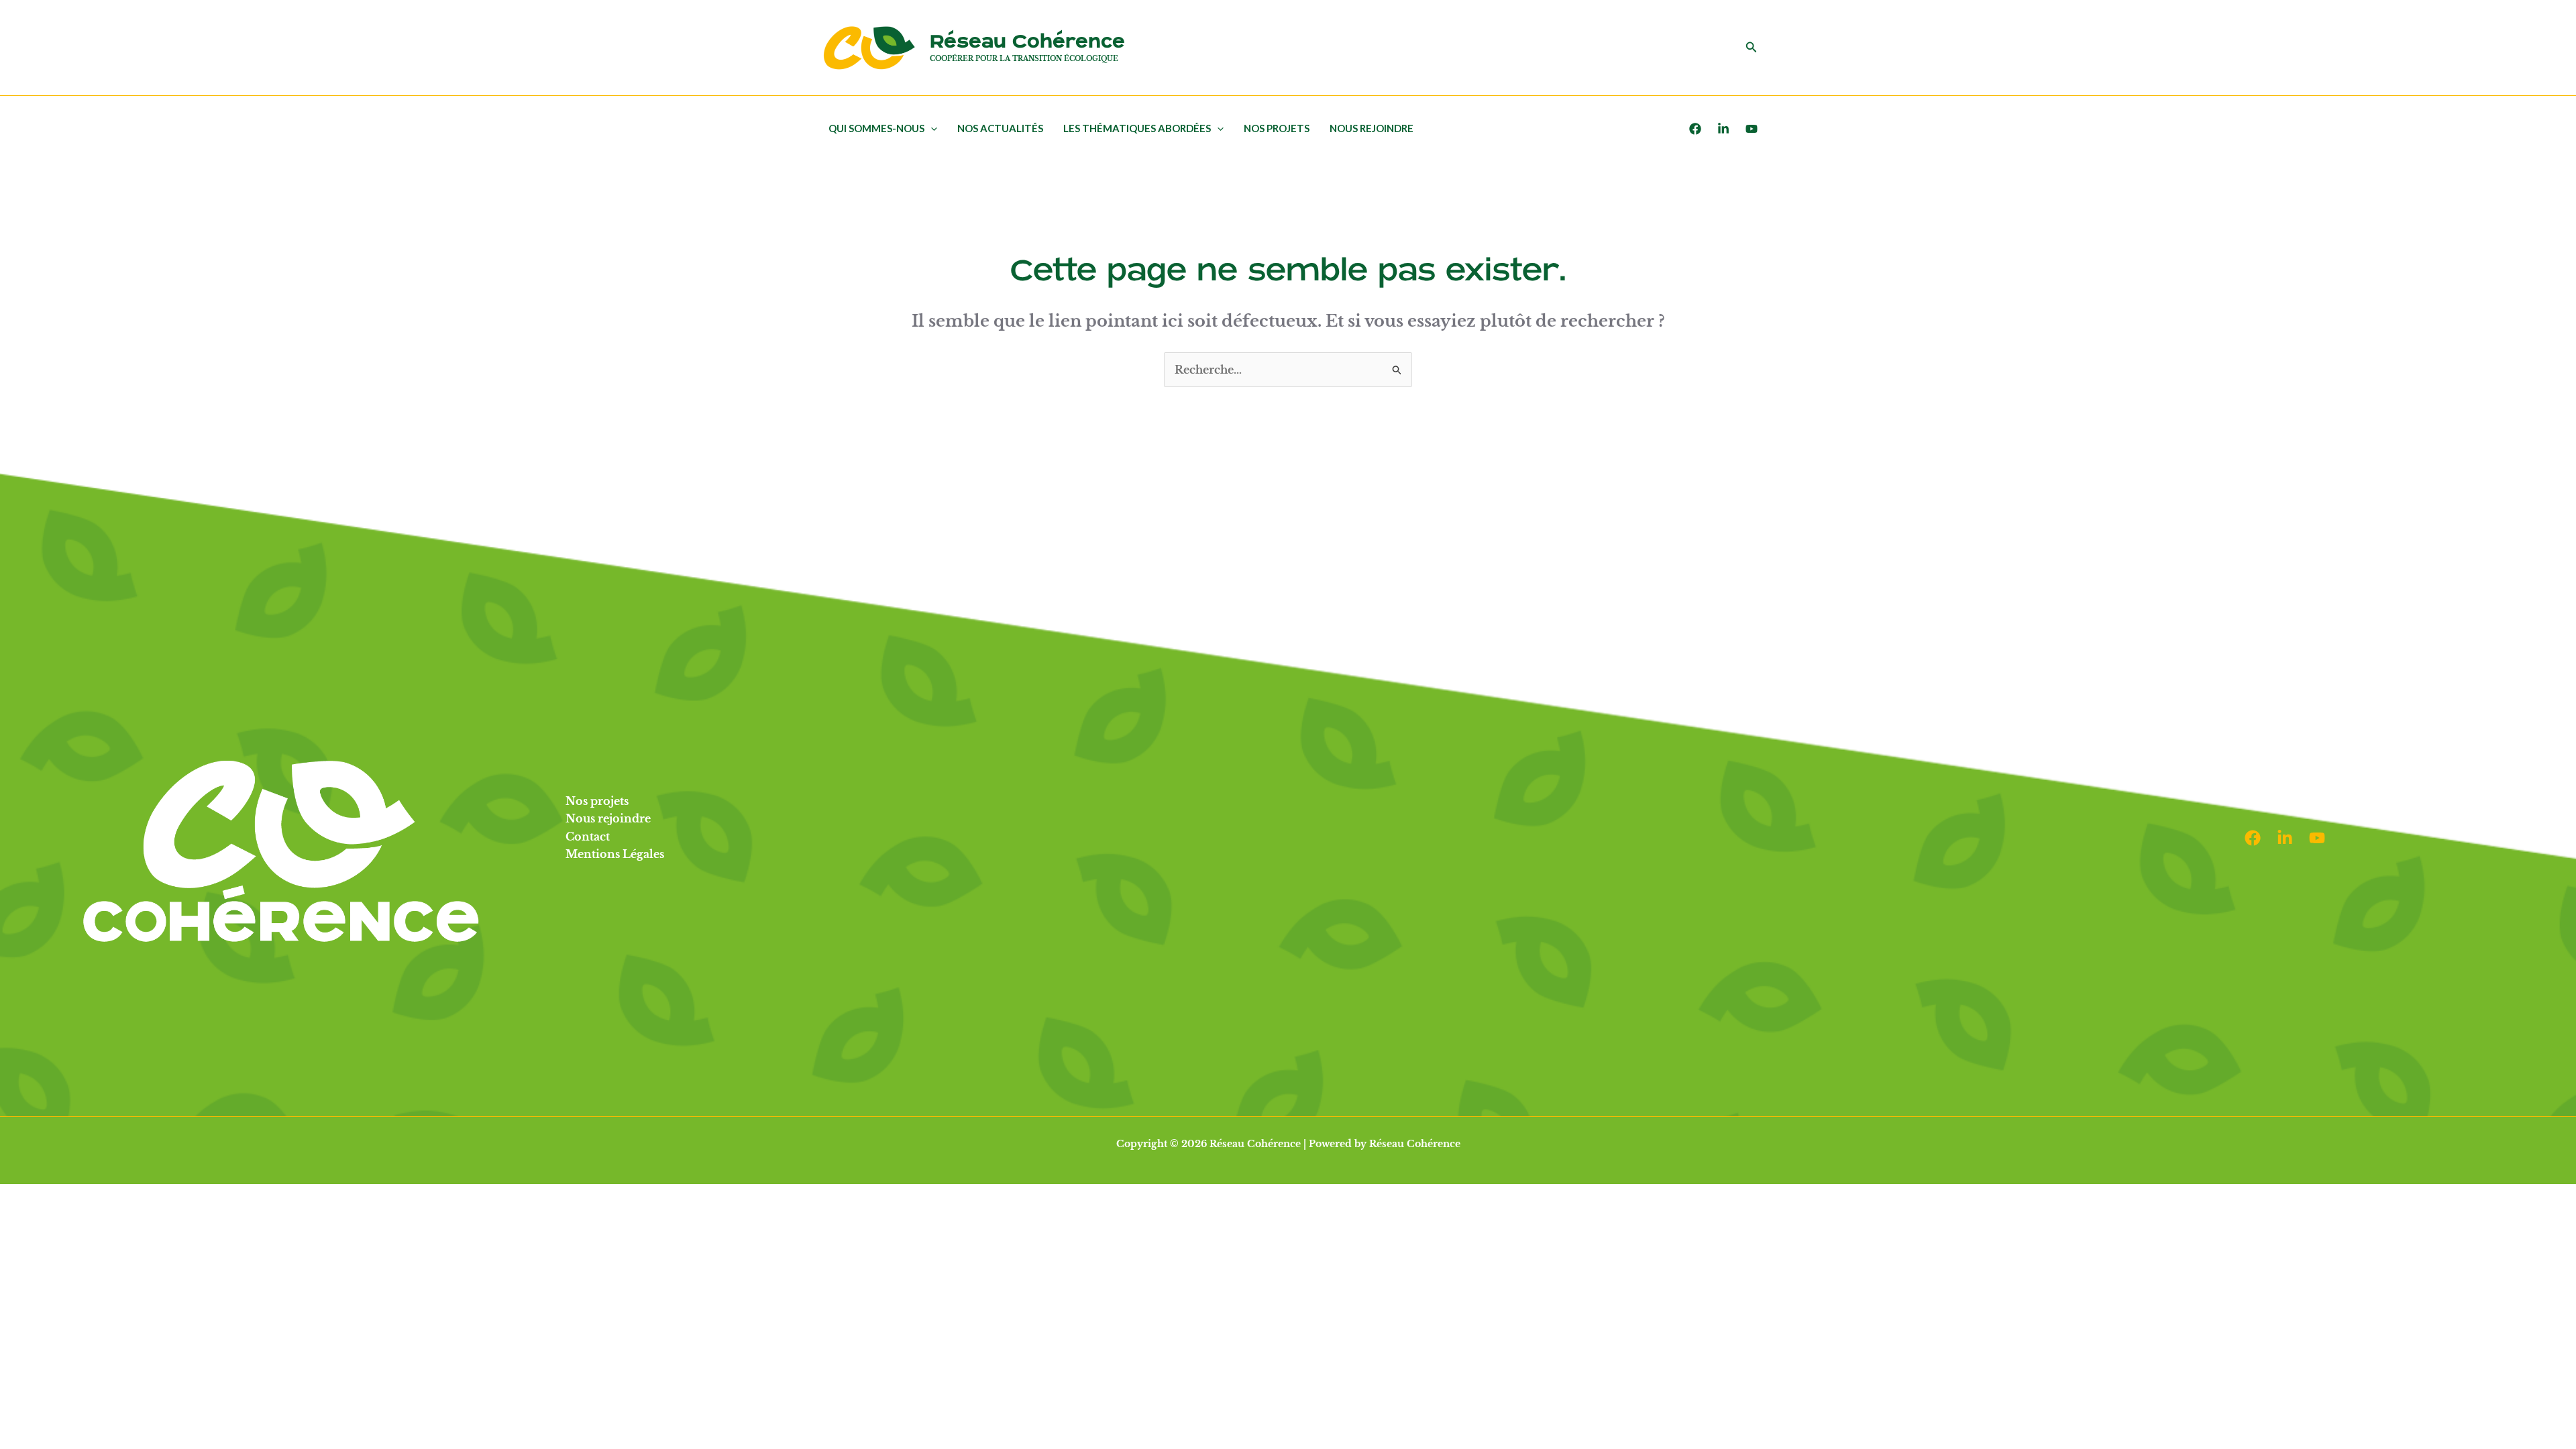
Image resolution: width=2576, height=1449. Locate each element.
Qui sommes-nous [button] (876, 128)
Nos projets (1277, 128)
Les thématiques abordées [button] (1137, 128)
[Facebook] (1695, 129)
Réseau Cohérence (1027, 42)
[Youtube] (1752, 129)
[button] (1752, 48)
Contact (588, 837)
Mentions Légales (615, 854)
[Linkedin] (2285, 838)
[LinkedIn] (1723, 129)
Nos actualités (1000, 128)
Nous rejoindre (1372, 128)
